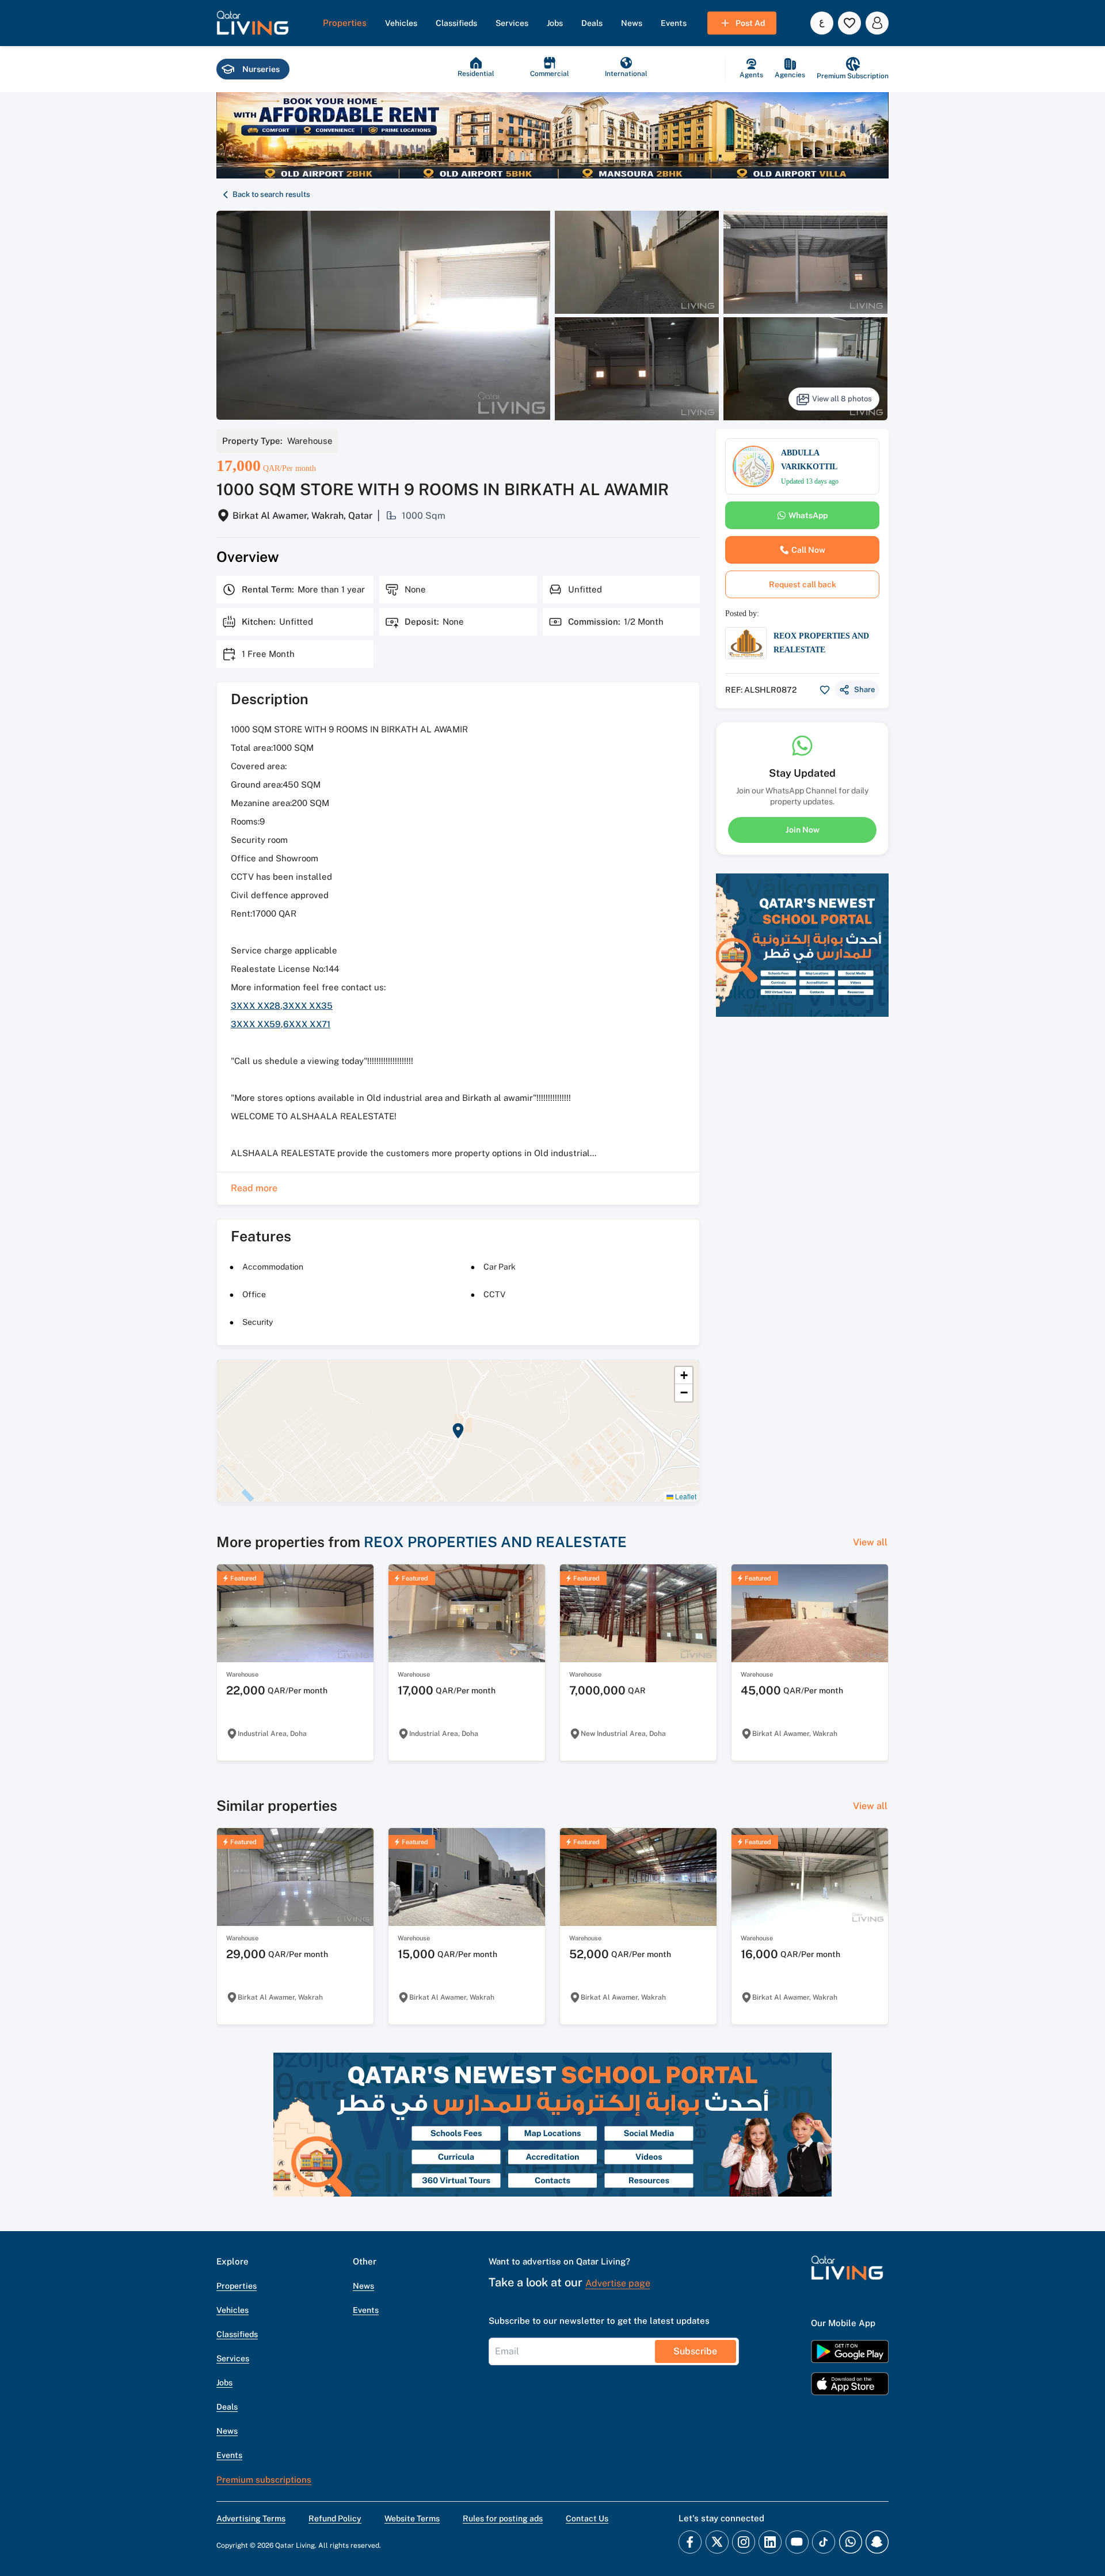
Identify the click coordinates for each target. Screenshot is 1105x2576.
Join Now (803, 829)
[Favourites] (849, 23)
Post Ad (750, 23)
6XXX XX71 (307, 1024)
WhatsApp (808, 515)
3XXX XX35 (308, 1006)
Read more (254, 1188)
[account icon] (877, 23)
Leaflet (685, 1496)
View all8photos (842, 399)
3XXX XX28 (256, 1006)
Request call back (803, 584)
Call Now (808, 550)
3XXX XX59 (256, 1024)
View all (870, 1542)
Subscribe (695, 2351)
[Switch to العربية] (822, 23)
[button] (253, 23)
